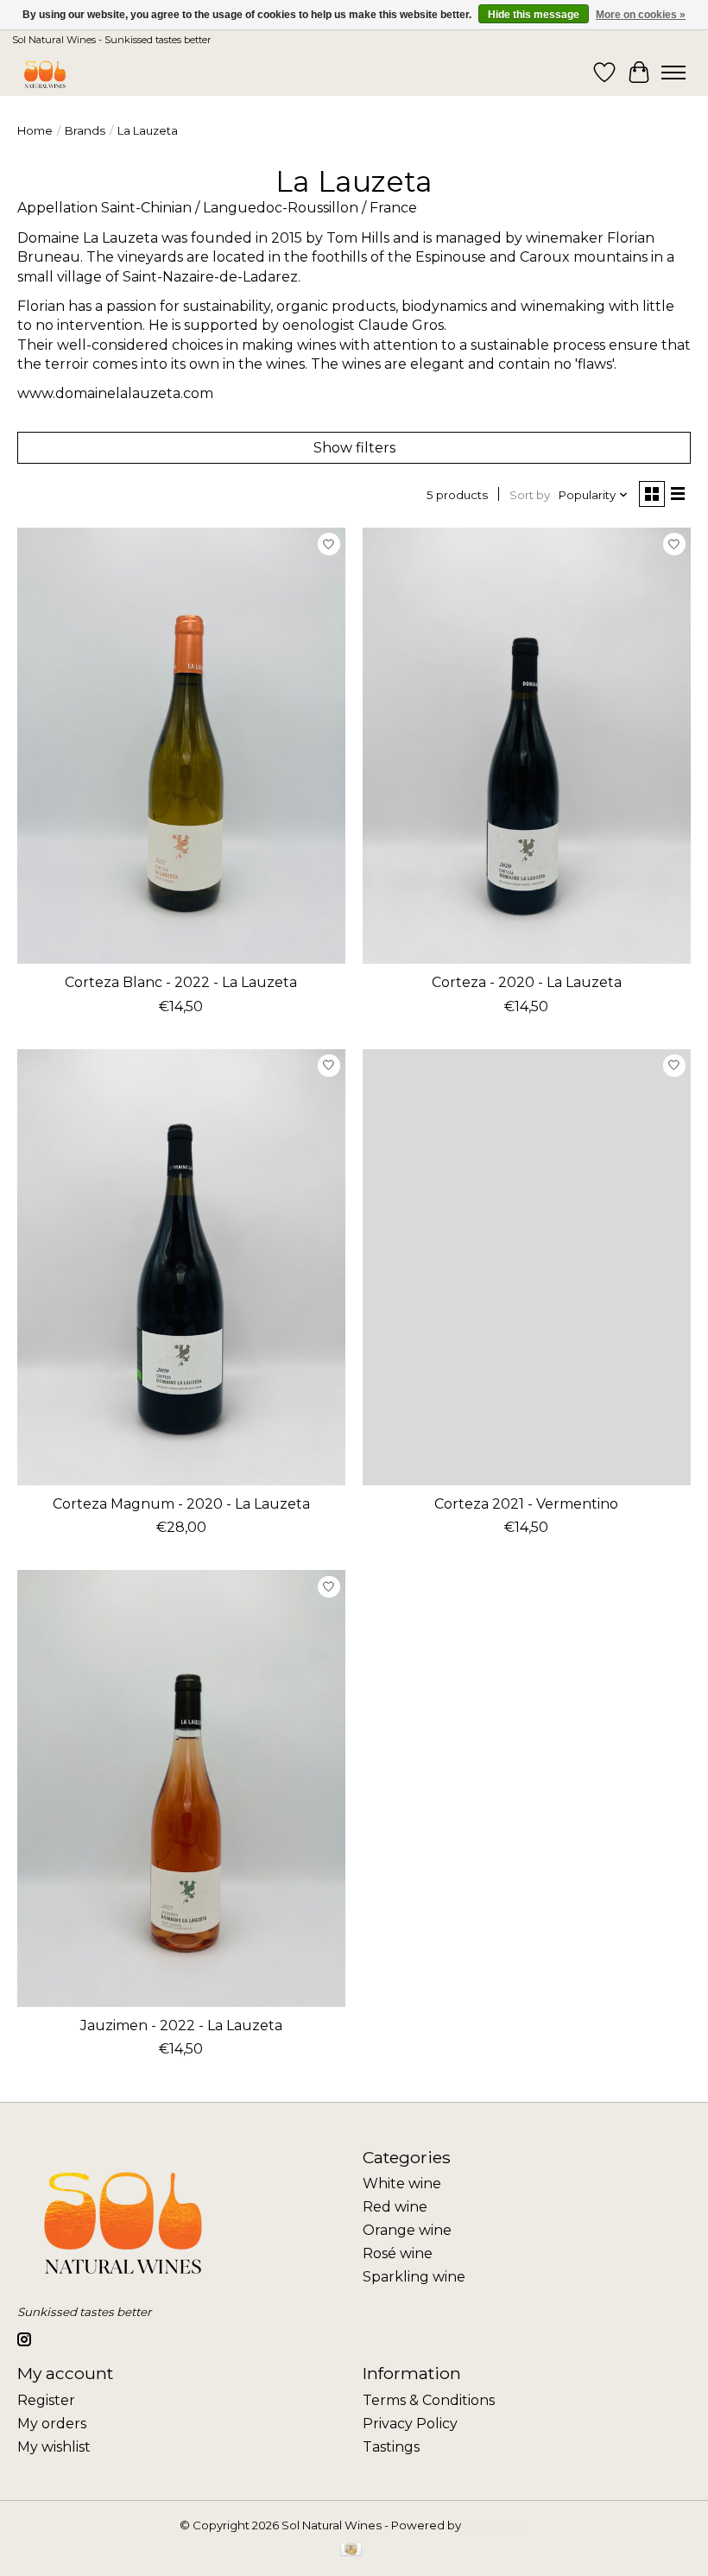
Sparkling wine (414, 2277)
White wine (402, 2184)
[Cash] (351, 2551)
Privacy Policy (410, 2424)
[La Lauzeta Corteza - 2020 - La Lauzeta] (527, 746)
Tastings (391, 2447)
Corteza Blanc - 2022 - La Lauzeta (181, 982)
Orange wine (407, 2230)
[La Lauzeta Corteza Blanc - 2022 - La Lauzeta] (181, 746)
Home (35, 130)
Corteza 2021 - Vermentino (526, 1504)
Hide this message (534, 15)
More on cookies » (641, 15)
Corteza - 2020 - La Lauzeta (527, 982)
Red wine (395, 2207)
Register (46, 2400)
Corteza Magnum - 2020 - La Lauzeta (181, 1504)
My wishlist (54, 2447)
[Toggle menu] (673, 73)
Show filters (354, 448)
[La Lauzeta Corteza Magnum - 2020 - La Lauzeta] (181, 1267)
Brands (85, 130)
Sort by (530, 495)
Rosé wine (398, 2253)
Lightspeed (496, 2525)
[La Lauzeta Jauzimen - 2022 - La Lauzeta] (181, 1788)
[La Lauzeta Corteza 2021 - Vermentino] (527, 1267)
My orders (52, 2424)
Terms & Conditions (429, 2400)
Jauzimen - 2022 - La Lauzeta (181, 2025)
